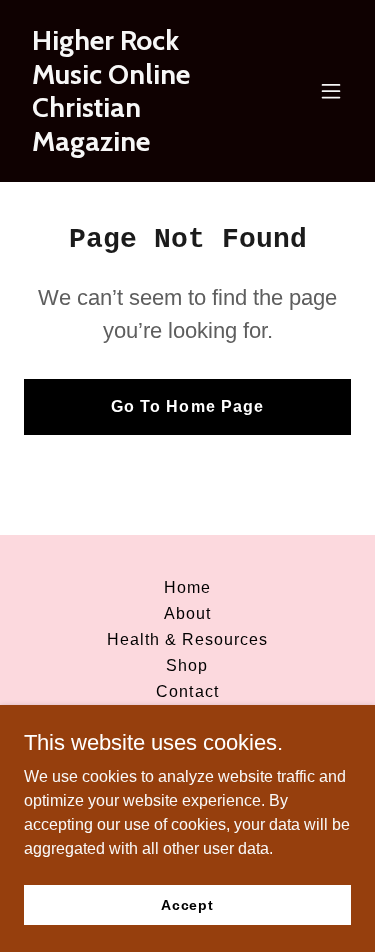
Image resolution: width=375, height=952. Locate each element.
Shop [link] (187, 665)
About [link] (187, 613)
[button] (331, 91)
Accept (187, 904)
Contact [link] (187, 691)
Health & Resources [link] (187, 639)
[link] (138, 145)
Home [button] (187, 587)
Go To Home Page (187, 406)
